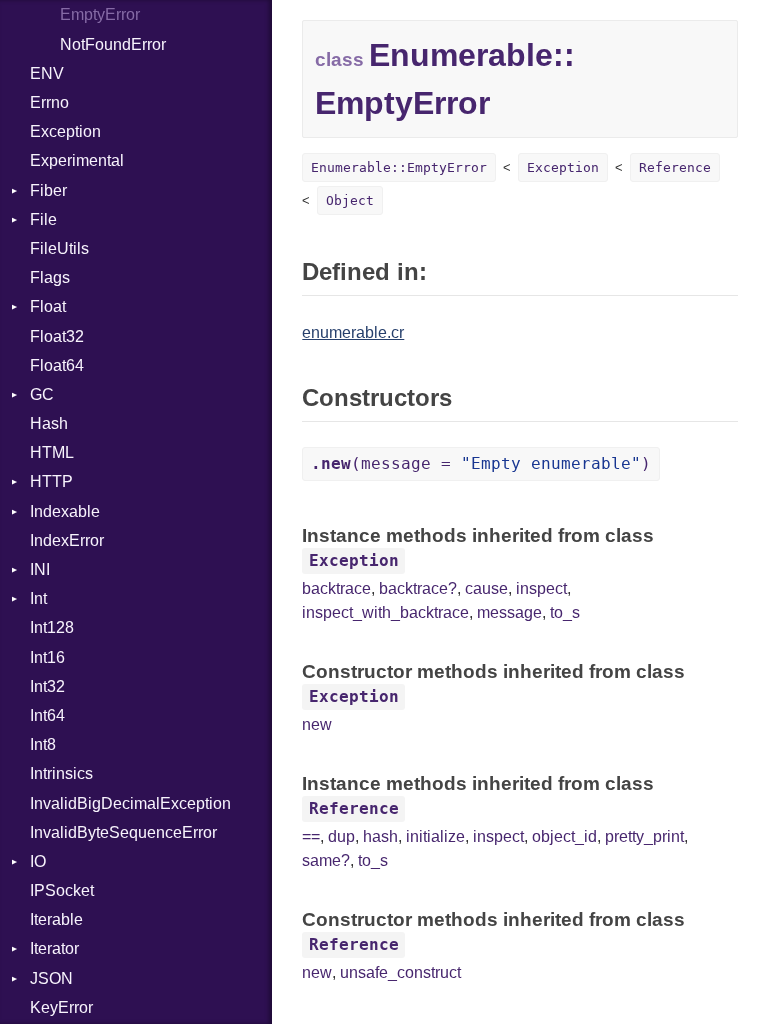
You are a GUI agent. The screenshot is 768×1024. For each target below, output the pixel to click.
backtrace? (418, 588)
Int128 (52, 627)
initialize (435, 836)
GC (42, 394)
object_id (564, 836)
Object (350, 200)
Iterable (56, 919)
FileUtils (59, 248)
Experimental (77, 160)
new (317, 724)
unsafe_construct (400, 972)
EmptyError (100, 14)
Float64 (57, 365)
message (509, 612)
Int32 (47, 686)
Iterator (54, 948)
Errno (49, 102)
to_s (565, 612)
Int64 (47, 715)
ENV (47, 73)
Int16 (47, 657)
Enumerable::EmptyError (399, 167)
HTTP (51, 481)
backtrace (336, 588)
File (43, 219)
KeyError (61, 1007)
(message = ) (481, 463)
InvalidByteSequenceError (123, 832)
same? (326, 860)
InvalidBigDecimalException (130, 803)
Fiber (48, 190)
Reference (675, 167)
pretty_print (644, 836)
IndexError (67, 540)
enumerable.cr (353, 332)
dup (341, 836)
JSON (51, 978)
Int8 (43, 744)
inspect (541, 588)
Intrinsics (61, 773)
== (311, 836)
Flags (50, 277)
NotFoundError (113, 44)
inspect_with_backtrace (385, 612)
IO (38, 861)
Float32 (57, 336)
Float (48, 306)
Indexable (65, 511)
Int (38, 598)
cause (486, 588)
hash (380, 836)
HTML (52, 452)
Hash (49, 423)
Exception (65, 131)
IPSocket (62, 890)
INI (40, 569)
